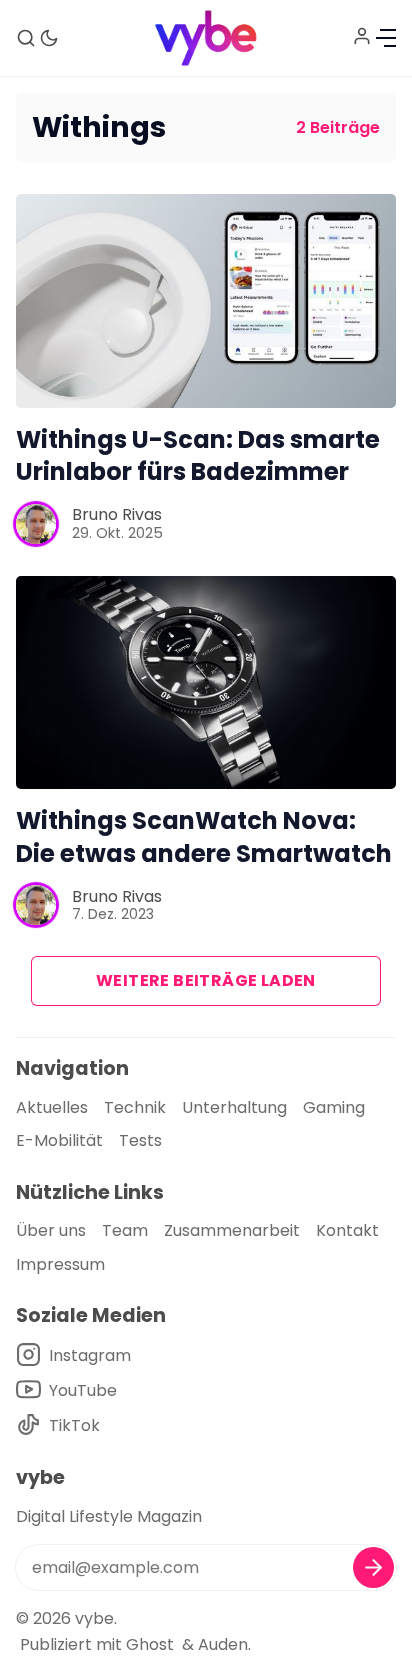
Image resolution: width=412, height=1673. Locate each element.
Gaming (334, 1107)
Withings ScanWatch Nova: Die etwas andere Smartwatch (204, 837)
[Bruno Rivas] (36, 524)
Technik (135, 1107)
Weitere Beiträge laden (206, 980)
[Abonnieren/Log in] (362, 36)
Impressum (60, 1264)
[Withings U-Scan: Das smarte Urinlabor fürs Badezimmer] (206, 301)
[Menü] (386, 38)
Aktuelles (52, 1107)
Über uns (51, 1230)
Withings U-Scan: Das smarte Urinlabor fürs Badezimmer (198, 456)
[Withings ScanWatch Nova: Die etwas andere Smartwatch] (206, 683)
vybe (94, 1618)
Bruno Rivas (117, 514)
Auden (223, 1644)
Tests (140, 1140)
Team (125, 1230)
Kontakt (347, 1230)
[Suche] (26, 38)
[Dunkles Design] (49, 38)
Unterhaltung (234, 1107)
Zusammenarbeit (232, 1230)
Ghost (150, 1644)
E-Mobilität (59, 1140)
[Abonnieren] (373, 1567)
